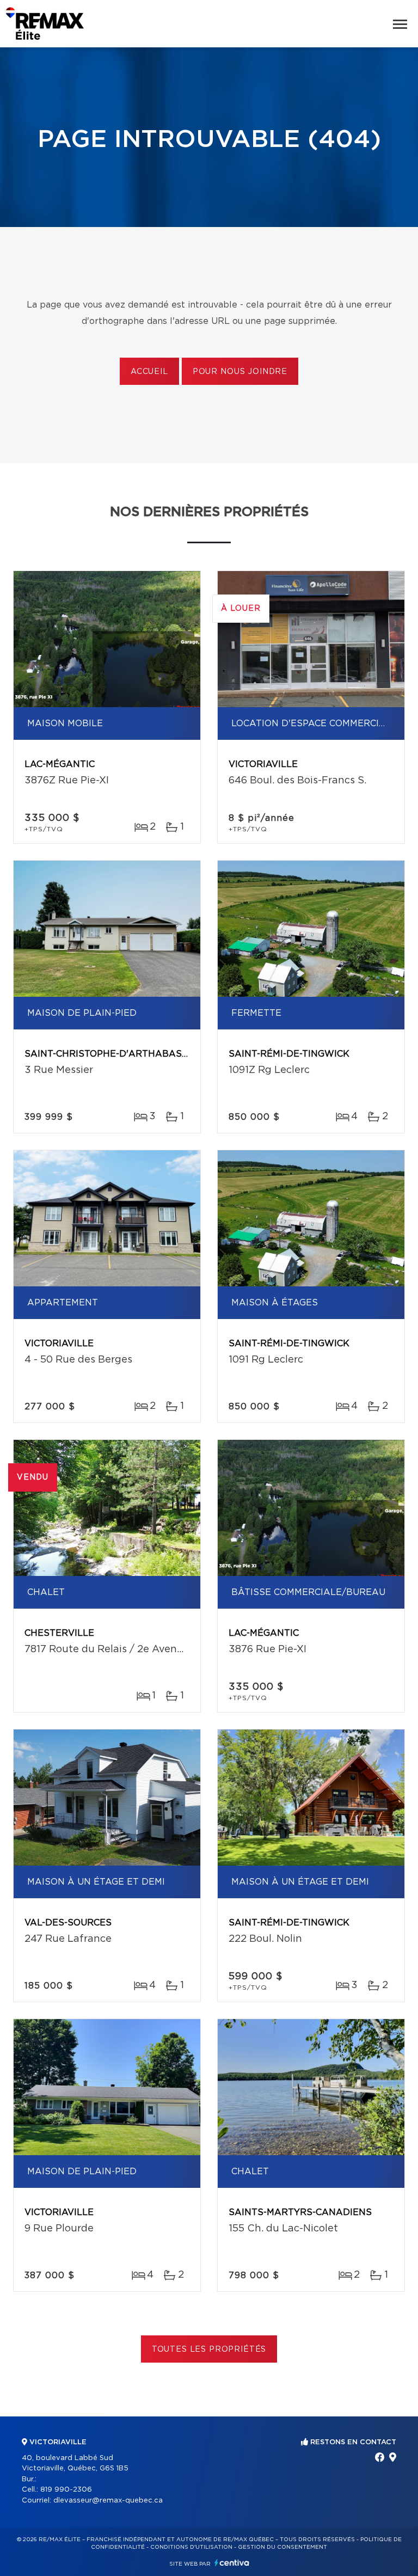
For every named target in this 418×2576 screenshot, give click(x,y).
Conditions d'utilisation (191, 2547)
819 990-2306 (66, 2490)
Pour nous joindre (240, 372)
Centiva (232, 2563)
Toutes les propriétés (209, 2350)
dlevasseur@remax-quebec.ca (108, 2501)
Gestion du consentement (282, 2547)
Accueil (149, 372)
